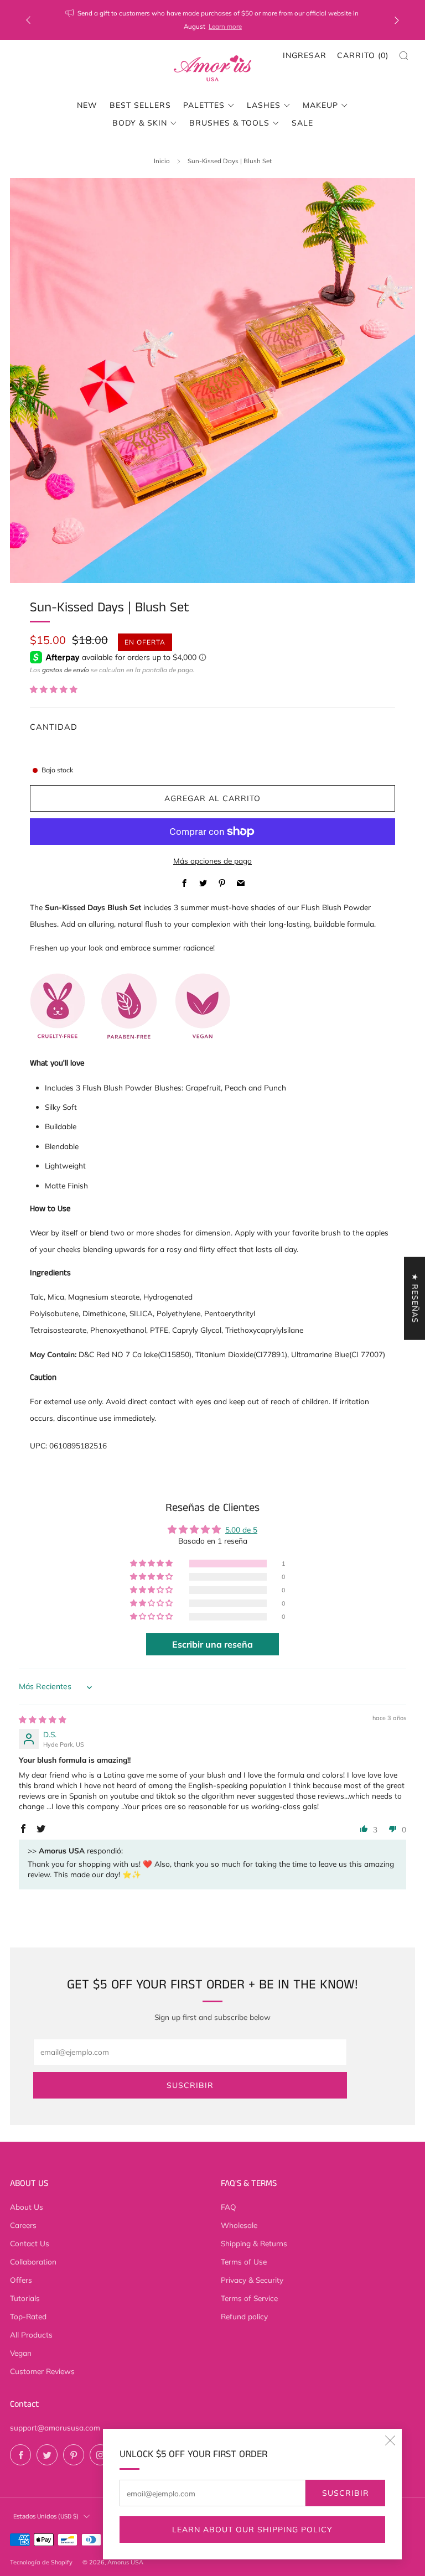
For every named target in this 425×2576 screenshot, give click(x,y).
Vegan (21, 2353)
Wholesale (239, 2225)
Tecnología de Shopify (41, 2562)
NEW (87, 105)
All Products (31, 2334)
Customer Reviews (42, 2371)
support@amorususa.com (55, 2427)
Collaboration (33, 2261)
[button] (54, 689)
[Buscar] (404, 56)
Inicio (162, 161)
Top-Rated (28, 2316)
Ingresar (305, 55)
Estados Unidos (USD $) (46, 2517)
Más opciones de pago (212, 861)
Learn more (225, 26)
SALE (302, 123)
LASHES (264, 105)
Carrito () (363, 55)
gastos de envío (66, 670)
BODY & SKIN (140, 123)
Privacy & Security (252, 2280)
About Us (27, 2207)
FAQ (229, 2207)
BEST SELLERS (140, 105)
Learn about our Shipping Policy (252, 2530)
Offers (21, 2280)
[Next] (397, 20)
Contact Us (30, 2243)
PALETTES (204, 105)
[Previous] (28, 20)
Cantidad (54, 727)
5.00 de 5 (241, 1529)
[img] (43, 1719)
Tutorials (25, 2298)
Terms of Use (244, 2261)
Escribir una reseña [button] (212, 1644)
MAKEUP (320, 105)
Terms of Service (249, 2298)
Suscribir (346, 2493)
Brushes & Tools (229, 123)
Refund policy (244, 2316)
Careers (23, 2225)
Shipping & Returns (254, 2243)
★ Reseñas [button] (415, 1299)
